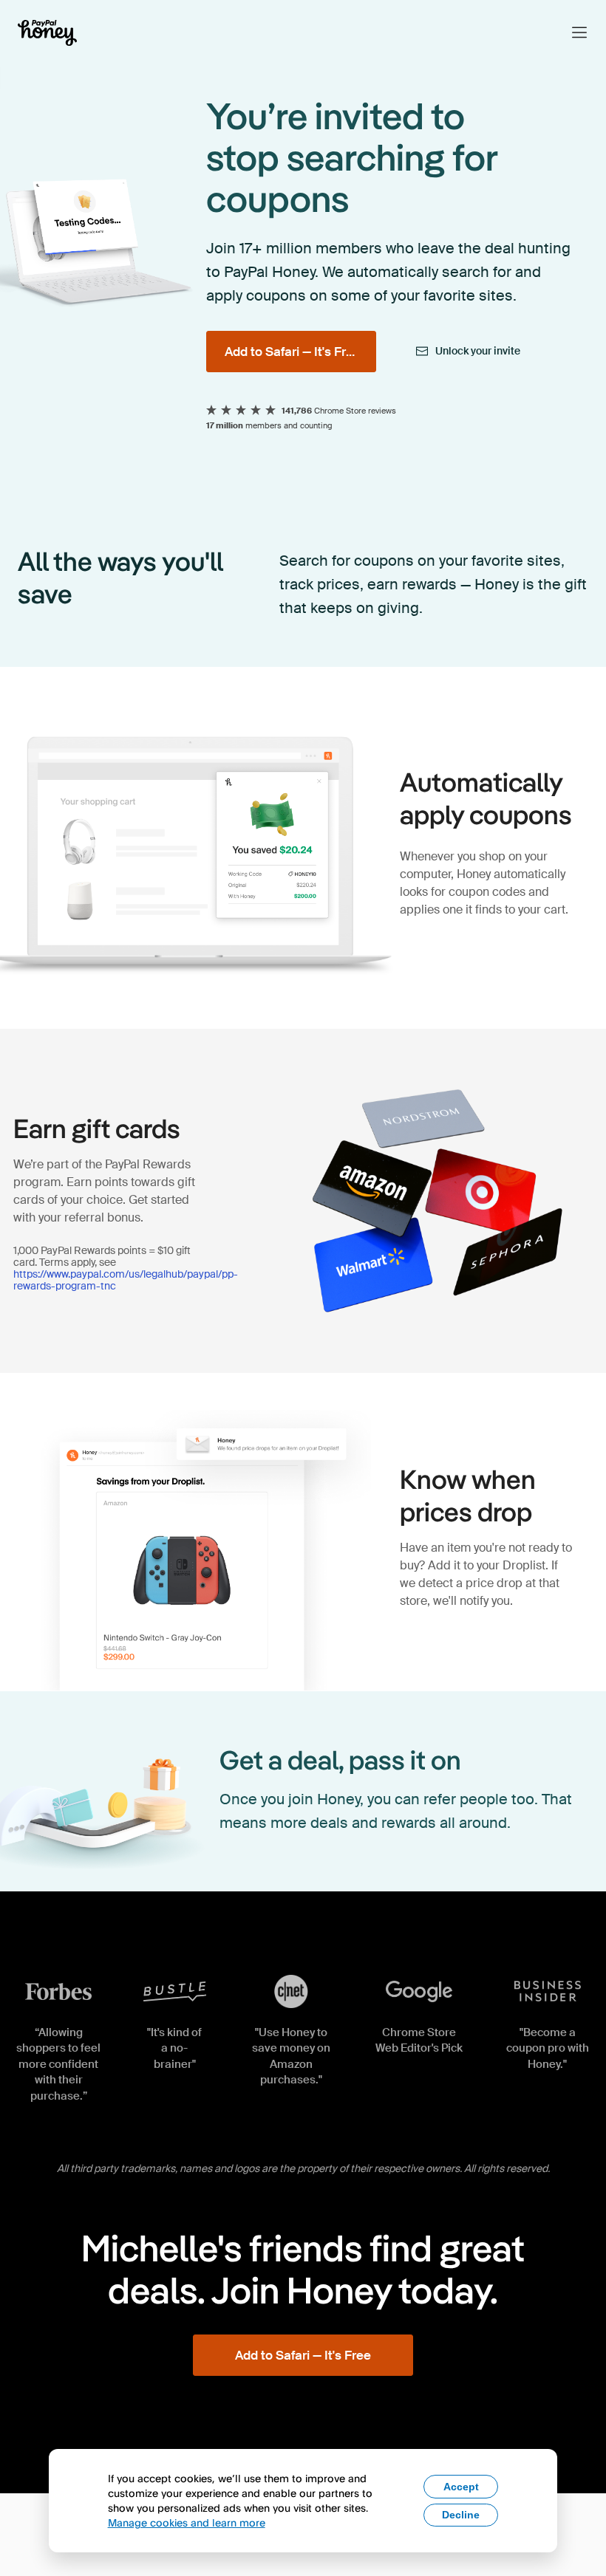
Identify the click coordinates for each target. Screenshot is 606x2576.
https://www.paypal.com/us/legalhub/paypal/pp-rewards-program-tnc (126, 1280)
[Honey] (47, 33)
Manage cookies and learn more (187, 2522)
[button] (579, 32)
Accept (461, 2487)
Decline (461, 2515)
